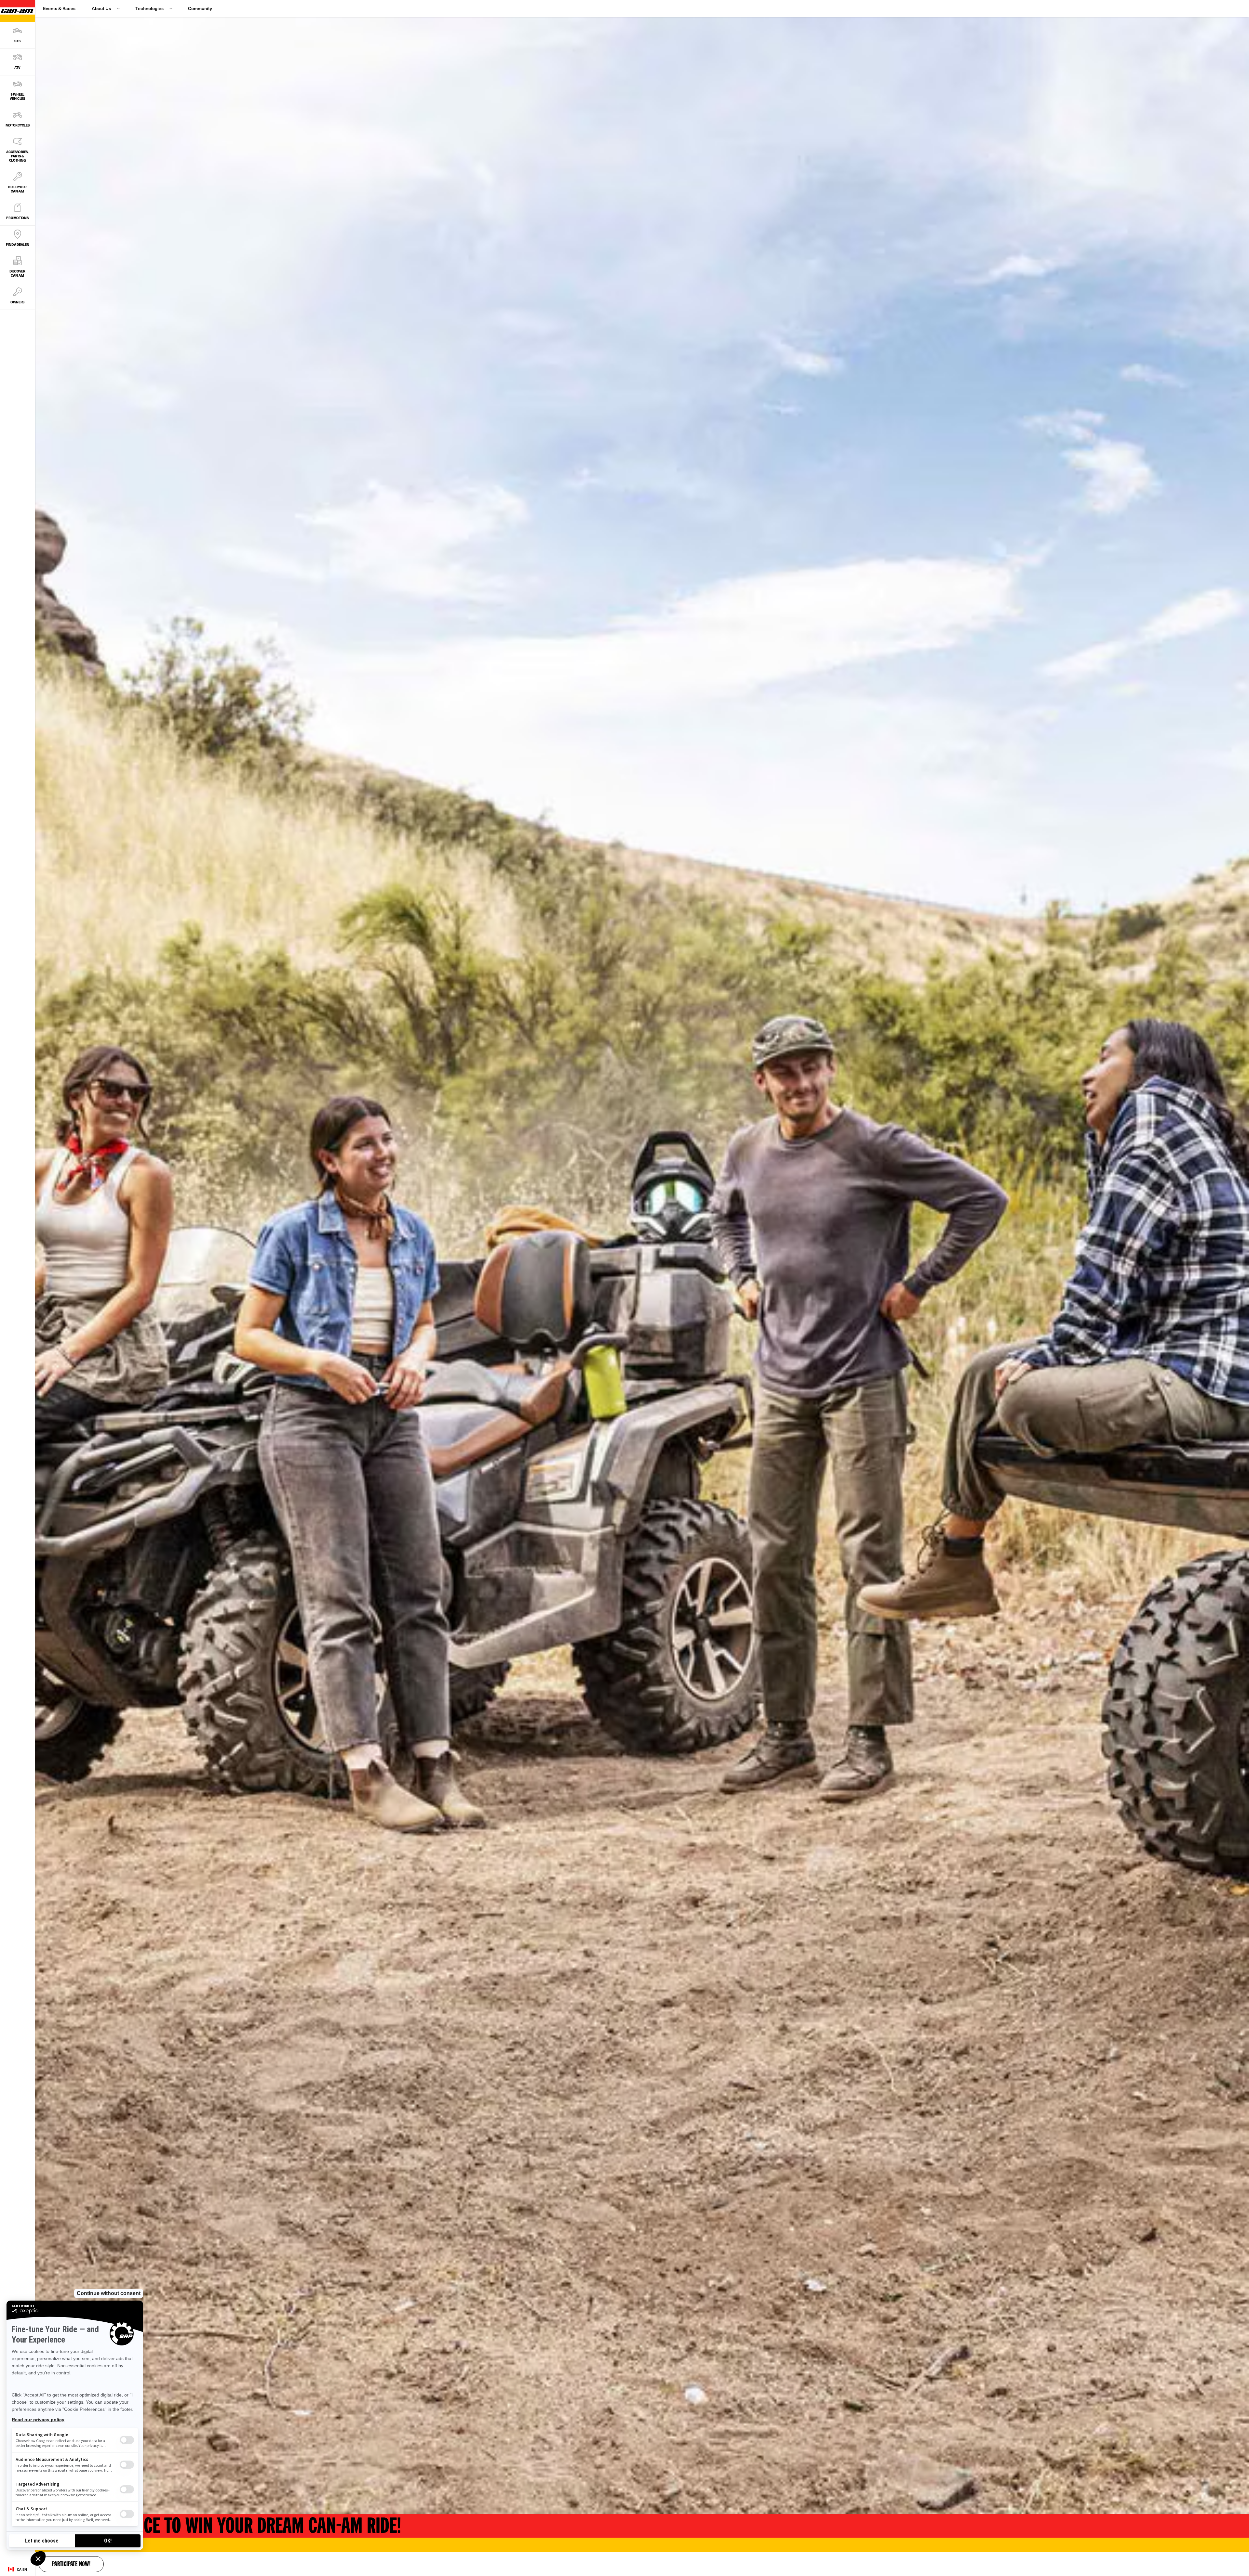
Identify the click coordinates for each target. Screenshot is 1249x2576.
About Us (101, 8)
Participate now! (71, 2565)
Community (200, 8)
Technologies (149, 8)
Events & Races (59, 8)
